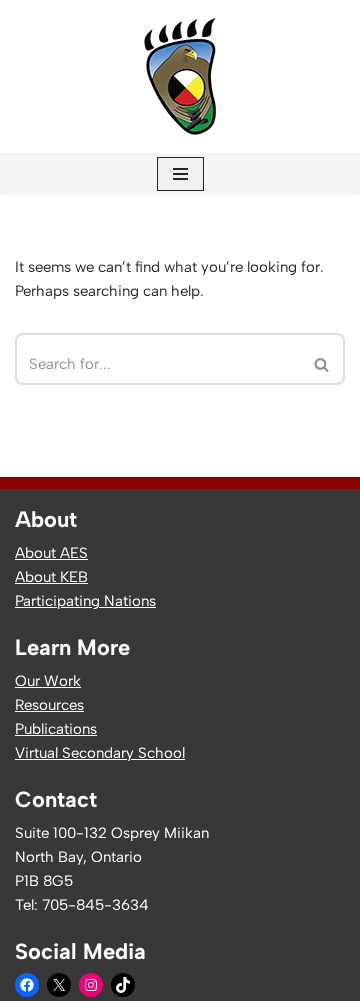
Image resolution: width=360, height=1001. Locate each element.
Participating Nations (85, 601)
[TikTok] (123, 985)
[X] (59, 985)
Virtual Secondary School (100, 753)
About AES (51, 553)
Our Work (48, 681)
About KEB (51, 577)
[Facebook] (27, 985)
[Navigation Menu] (180, 174)
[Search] (322, 359)
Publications (56, 729)
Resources (49, 705)
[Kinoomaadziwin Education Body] (180, 76)
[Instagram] (91, 985)
